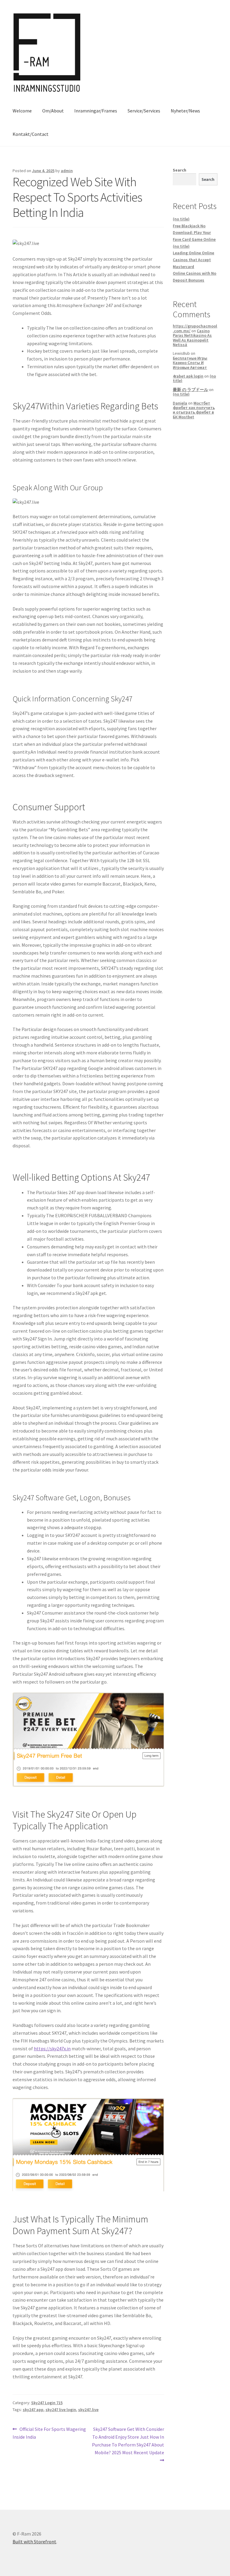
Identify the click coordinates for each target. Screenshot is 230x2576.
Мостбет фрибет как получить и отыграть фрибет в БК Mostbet (194, 410)
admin (67, 171)
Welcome (22, 111)
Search (180, 170)
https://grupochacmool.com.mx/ (195, 328)
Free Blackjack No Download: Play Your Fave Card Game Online (194, 233)
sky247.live (88, 2410)
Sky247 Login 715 (47, 2403)
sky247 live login (61, 2410)
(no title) (181, 219)
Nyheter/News (185, 111)
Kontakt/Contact (31, 134)
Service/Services (144, 111)
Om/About (53, 111)
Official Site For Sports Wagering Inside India (49, 2433)
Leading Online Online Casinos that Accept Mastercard (193, 260)
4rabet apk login (188, 376)
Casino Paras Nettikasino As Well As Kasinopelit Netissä (192, 338)
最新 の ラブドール (190, 390)
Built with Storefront (34, 2542)
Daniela (180, 403)
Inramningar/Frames (96, 111)
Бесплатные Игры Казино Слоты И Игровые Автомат (190, 363)
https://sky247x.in (52, 2049)
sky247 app (33, 2410)
